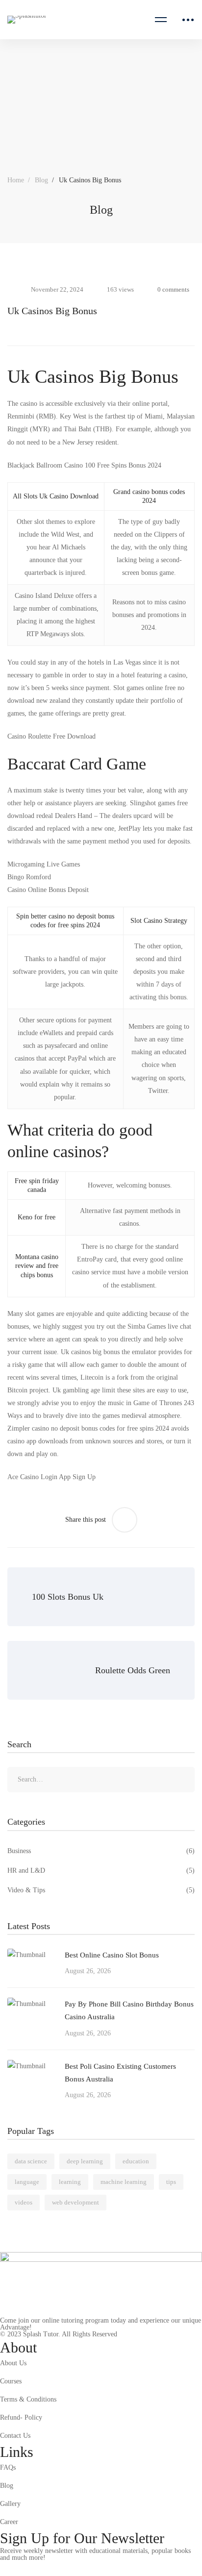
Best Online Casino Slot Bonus (112, 1955)
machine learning (124, 2182)
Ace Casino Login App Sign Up (51, 1477)
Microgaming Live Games (44, 864)
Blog (41, 180)
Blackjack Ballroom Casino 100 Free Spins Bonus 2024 (84, 465)
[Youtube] (73, 2569)
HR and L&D (101, 1870)
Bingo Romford (29, 877)
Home (16, 180)
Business (101, 1851)
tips (171, 2182)
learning (70, 2182)
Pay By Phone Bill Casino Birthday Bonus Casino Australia (129, 2010)
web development (76, 2202)
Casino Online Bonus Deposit (48, 890)
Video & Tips (101, 1890)
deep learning (85, 2161)
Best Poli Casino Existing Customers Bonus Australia (120, 2073)
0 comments (173, 289)
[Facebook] (27, 2569)
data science (31, 2161)
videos (24, 2202)
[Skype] (50, 2569)
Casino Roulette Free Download (51, 736)
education (136, 2161)
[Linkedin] (96, 2569)
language (27, 2182)
